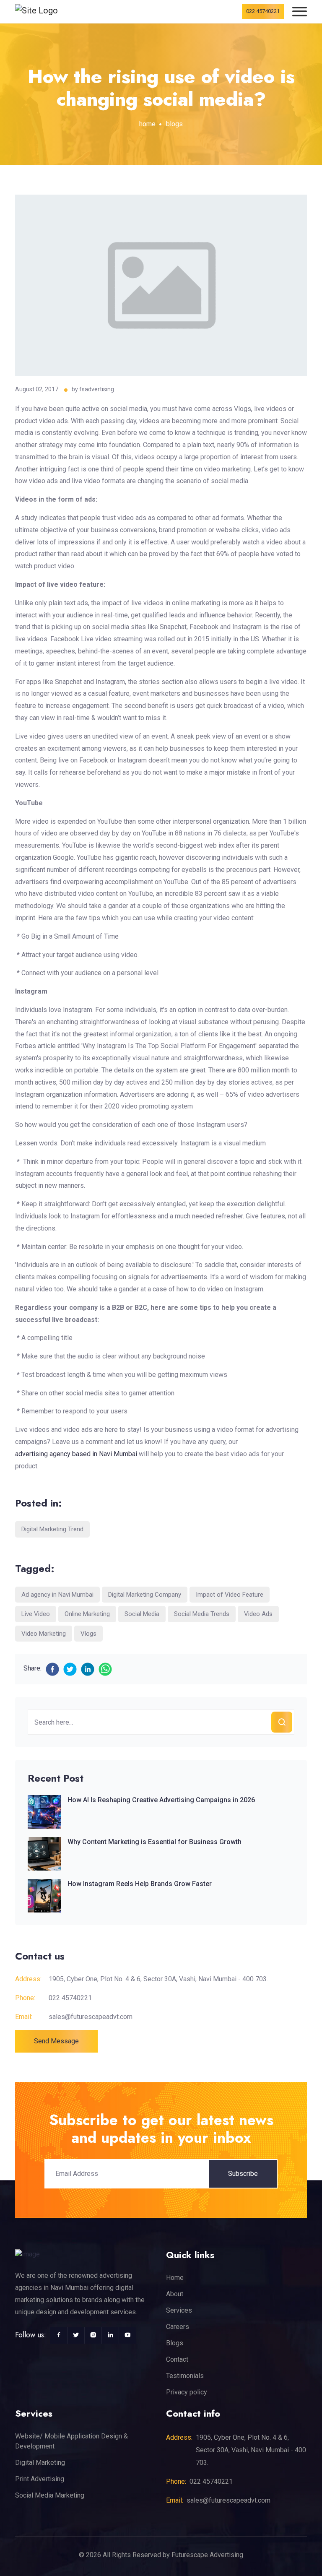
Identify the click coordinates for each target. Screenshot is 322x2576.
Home (175, 2278)
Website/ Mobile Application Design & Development (71, 2441)
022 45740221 (263, 11)
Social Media (142, 1614)
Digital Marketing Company (145, 1595)
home (147, 124)
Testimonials (185, 2376)
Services (179, 2310)
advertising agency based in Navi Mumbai (76, 1454)
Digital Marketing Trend (52, 1529)
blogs (174, 124)
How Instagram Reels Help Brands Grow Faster (140, 1884)
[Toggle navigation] (300, 12)
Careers (178, 2327)
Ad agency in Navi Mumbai (57, 1595)
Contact (177, 2359)
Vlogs (88, 1634)
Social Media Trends (202, 1614)
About (175, 2294)
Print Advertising (40, 2479)
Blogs (175, 2343)
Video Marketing (44, 1634)
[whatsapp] (105, 1669)
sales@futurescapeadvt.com (91, 2017)
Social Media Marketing (50, 2495)
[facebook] (52, 1669)
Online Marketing (87, 1614)
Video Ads (258, 1614)
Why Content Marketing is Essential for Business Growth (155, 1842)
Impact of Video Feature (230, 1595)
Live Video (36, 1614)
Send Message (56, 2041)
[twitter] (70, 1669)
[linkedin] (88, 1669)
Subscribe (243, 2174)
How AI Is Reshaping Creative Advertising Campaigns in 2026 (161, 1800)
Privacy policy (187, 2392)
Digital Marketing (40, 2463)
